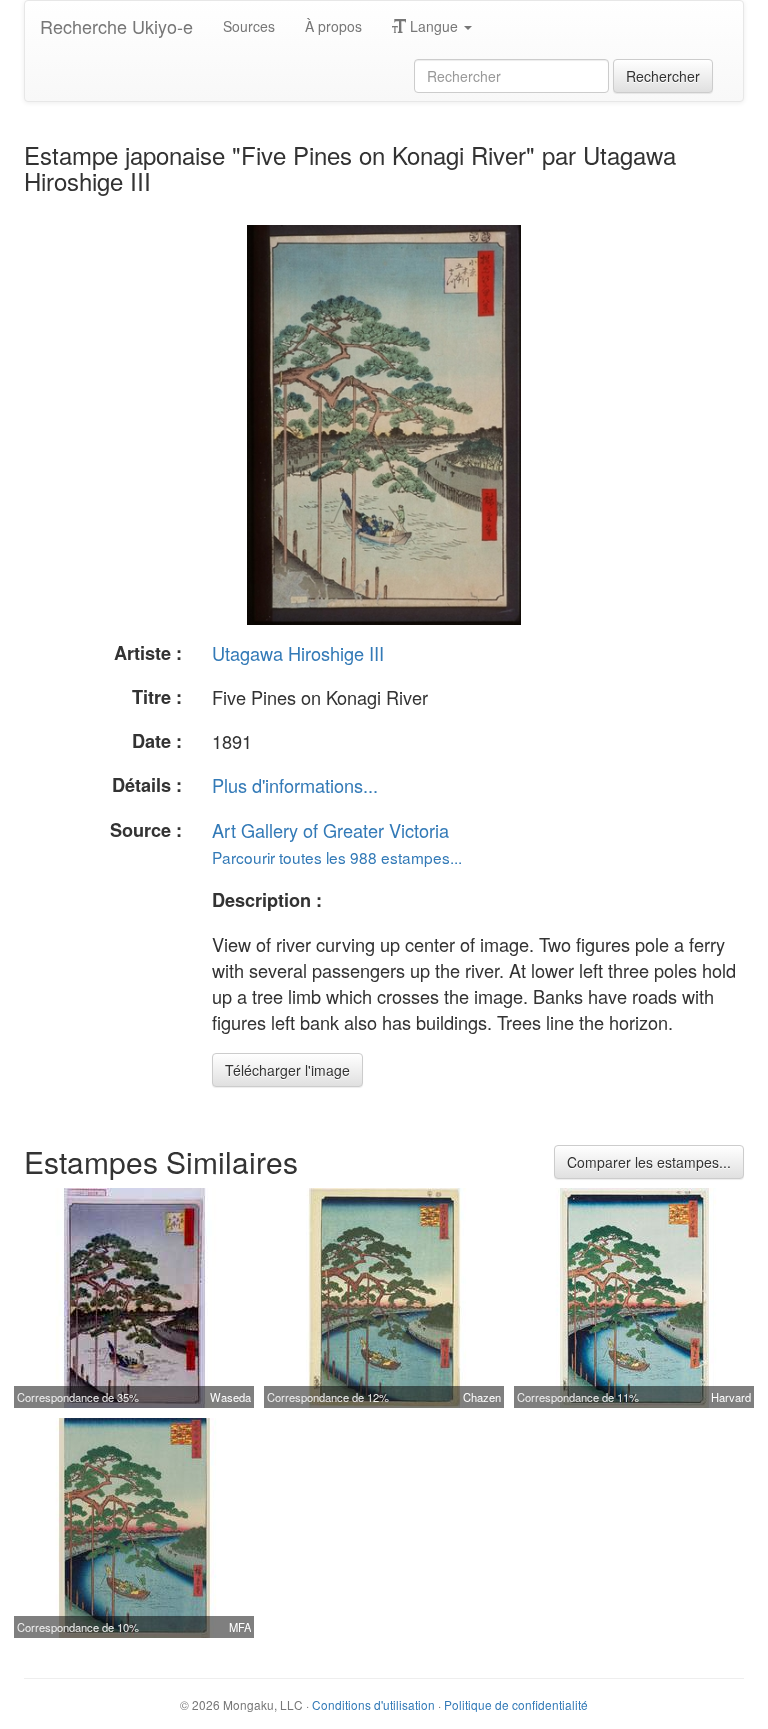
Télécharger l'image (287, 1070)
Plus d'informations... (295, 785)
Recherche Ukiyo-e (116, 26)
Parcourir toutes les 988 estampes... (337, 857)
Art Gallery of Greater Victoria (330, 830)
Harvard (731, 1397)
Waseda (230, 1397)
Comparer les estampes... (649, 1162)
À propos (333, 26)
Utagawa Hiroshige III (298, 653)
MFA (240, 1627)
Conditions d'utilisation (373, 1704)
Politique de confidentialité (516, 1704)
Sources (249, 26)
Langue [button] (434, 26)
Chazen (482, 1397)
